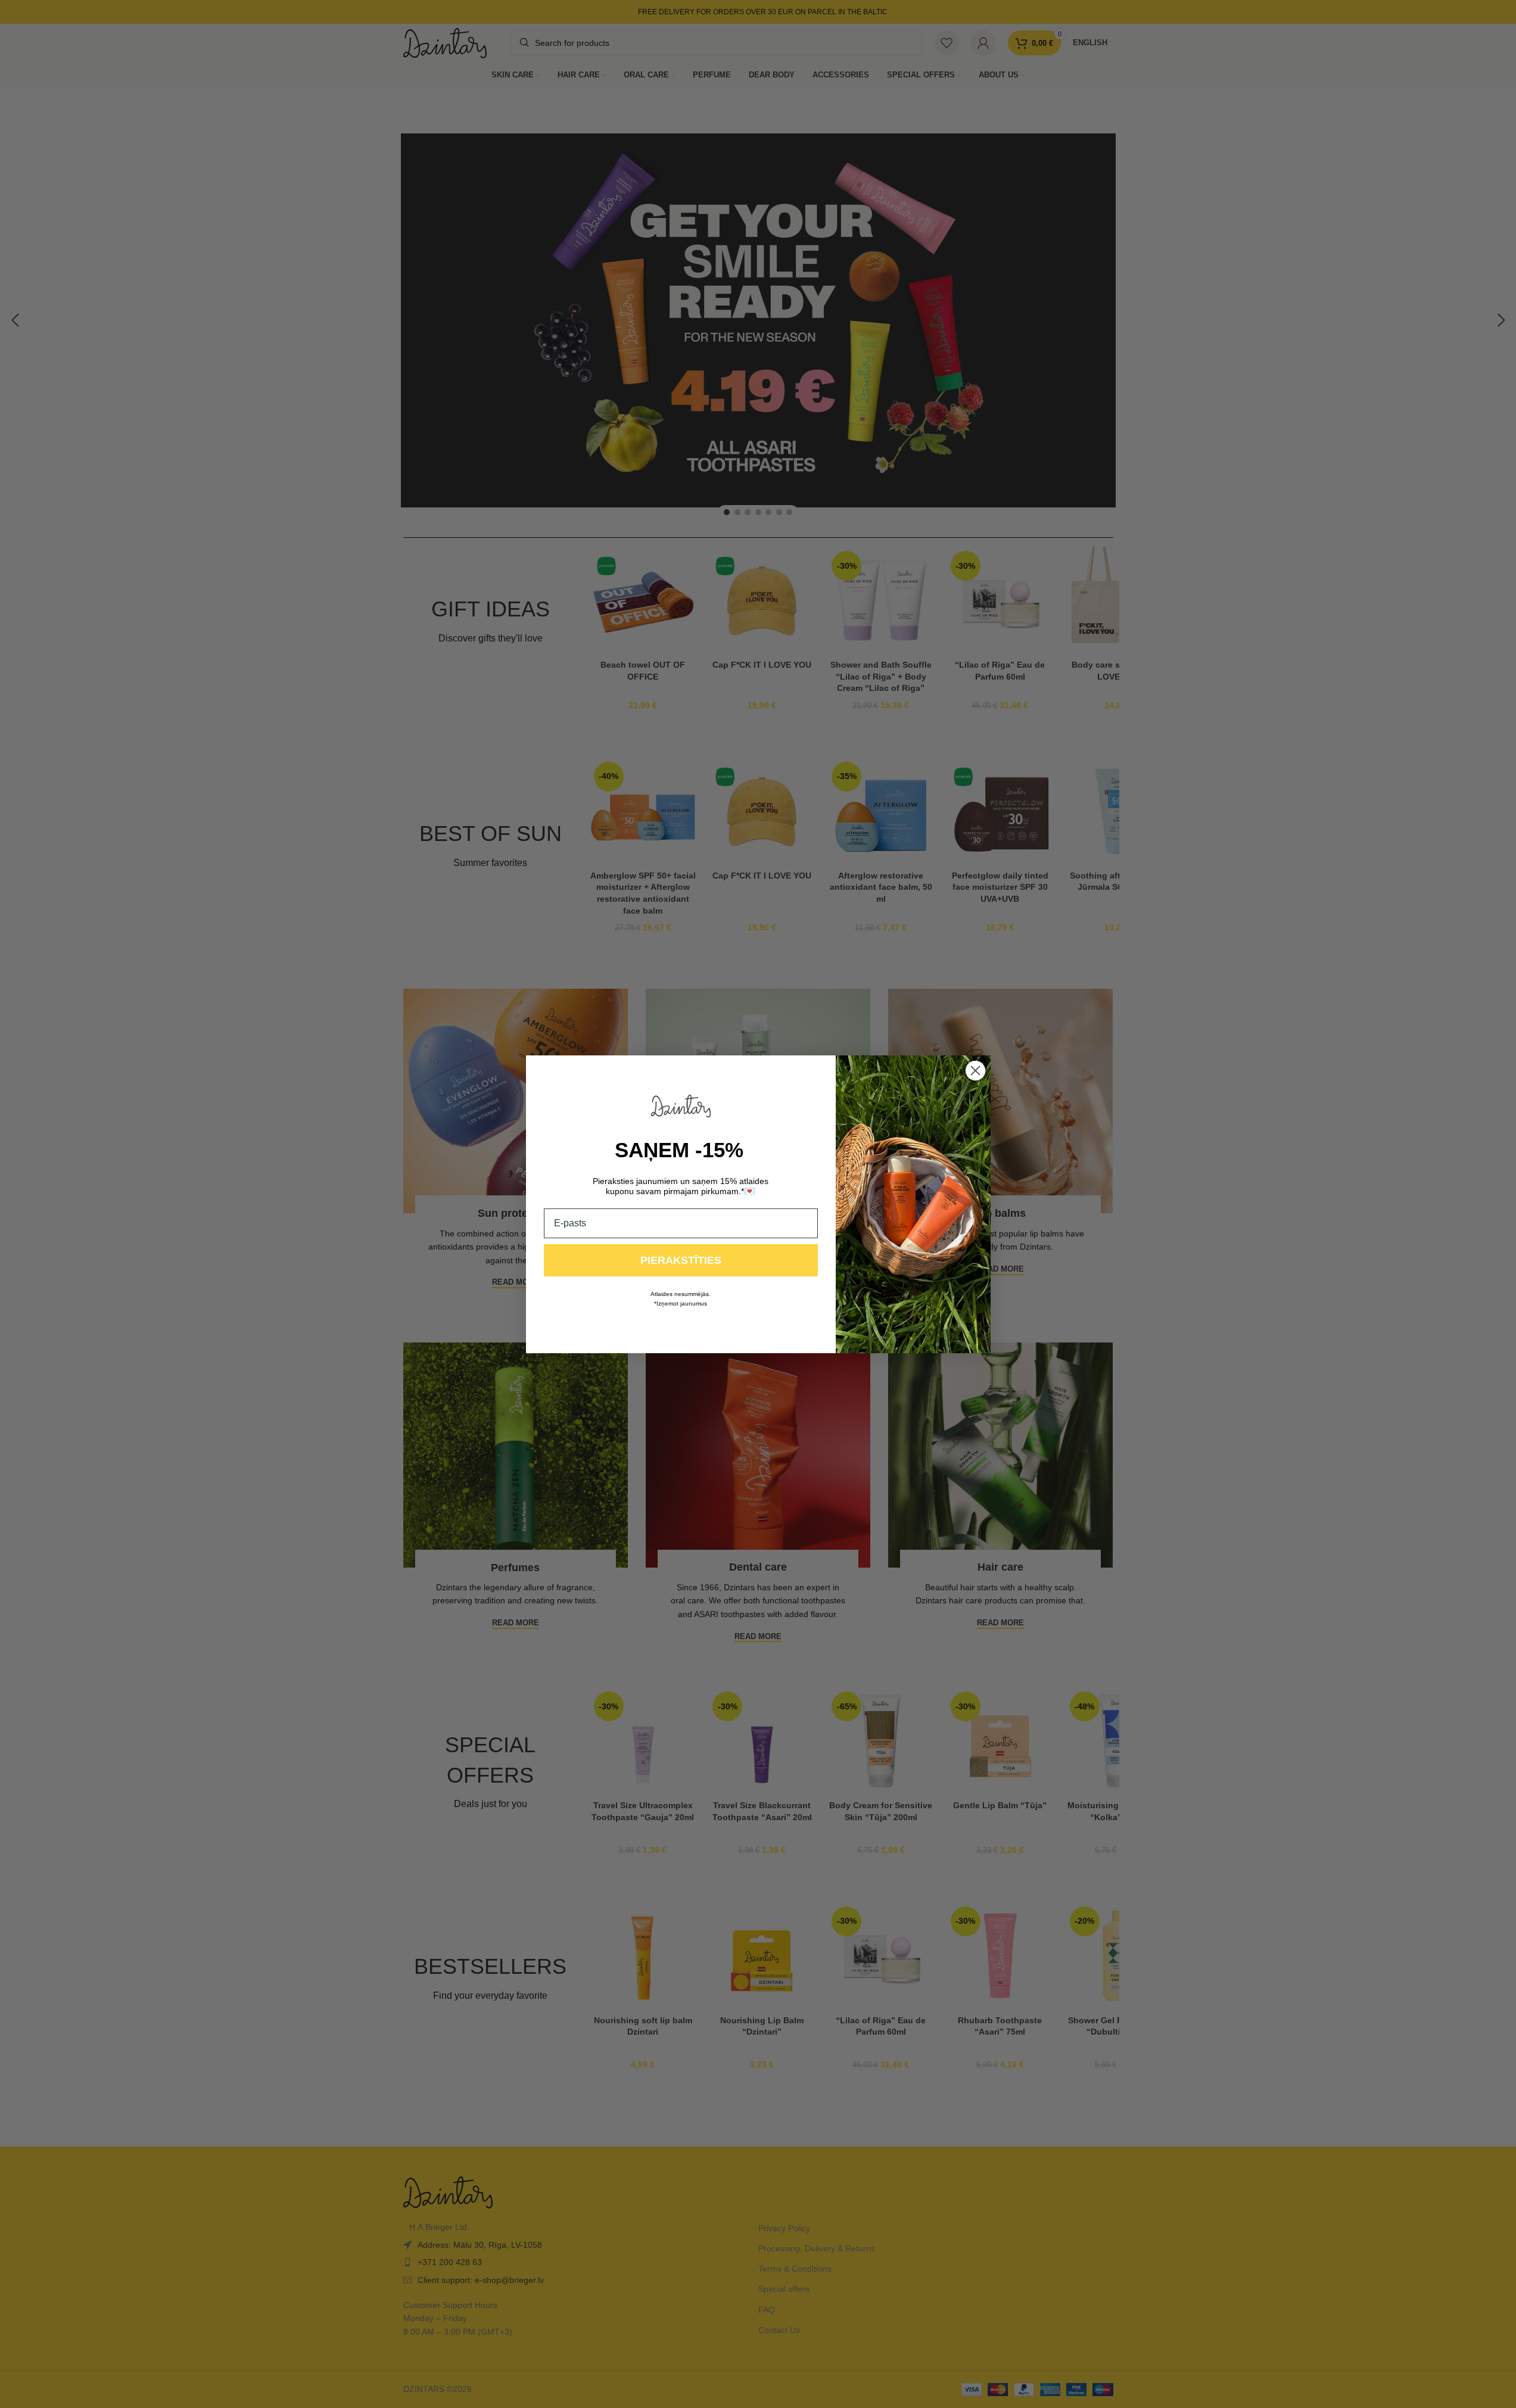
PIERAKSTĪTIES (681, 1260)
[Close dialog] (975, 1071)
